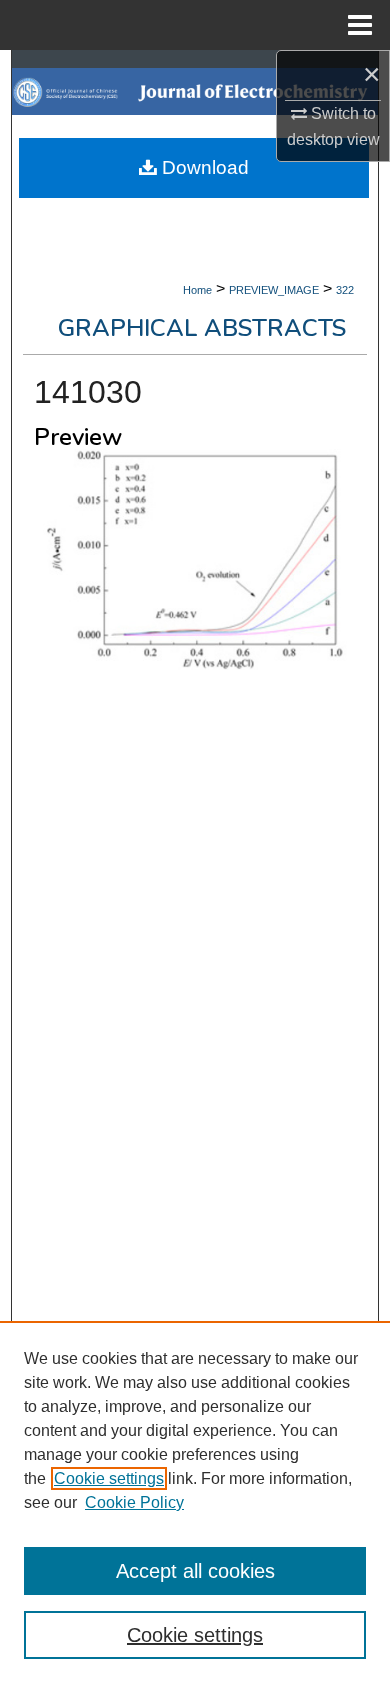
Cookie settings (109, 1478)
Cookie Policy (134, 1502)
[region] (195, 1502)
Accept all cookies (195, 1571)
